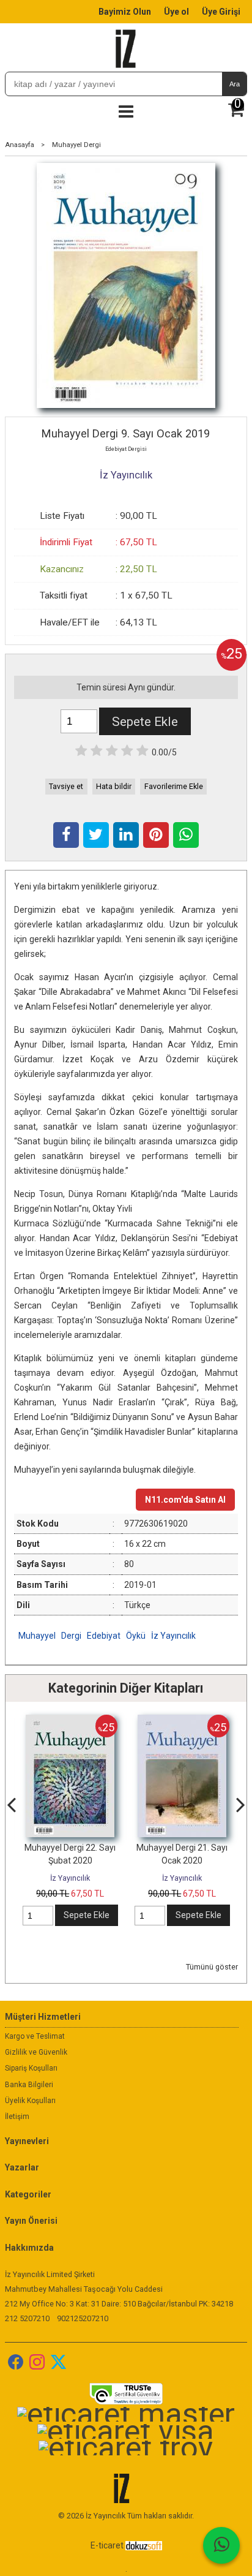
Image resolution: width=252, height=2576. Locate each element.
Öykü (136, 1636)
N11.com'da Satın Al (185, 1500)
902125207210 (83, 2318)
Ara (235, 84)
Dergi (71, 1636)
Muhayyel (37, 1636)
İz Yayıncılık (173, 1636)
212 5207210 (27, 2318)
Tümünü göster (212, 1967)
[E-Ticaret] (144, 2545)
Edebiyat (104, 1636)
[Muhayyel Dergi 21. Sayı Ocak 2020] (182, 1721)
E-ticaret (107, 2545)
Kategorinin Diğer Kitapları (126, 1688)
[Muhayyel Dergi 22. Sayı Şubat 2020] (70, 1721)
